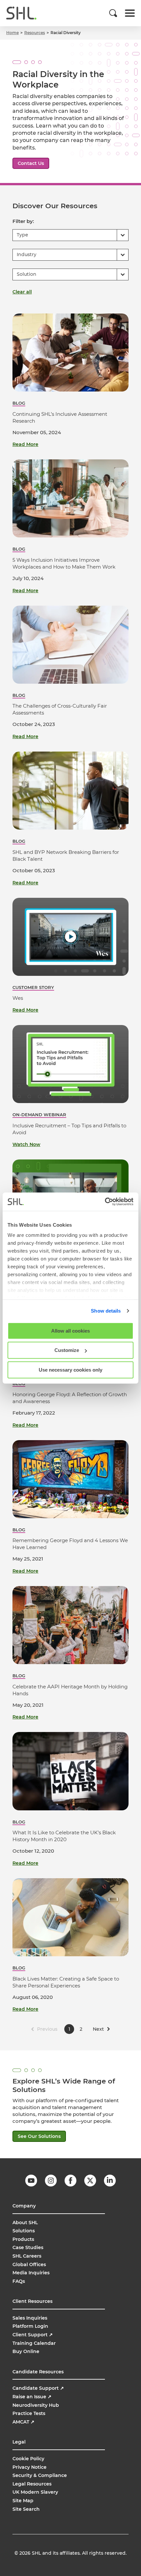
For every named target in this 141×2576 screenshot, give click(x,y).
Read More (25, 444)
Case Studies (28, 2247)
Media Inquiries (31, 2273)
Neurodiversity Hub (36, 2405)
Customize (67, 1350)
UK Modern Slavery (35, 2492)
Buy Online (26, 2351)
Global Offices (29, 2264)
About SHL (25, 2223)
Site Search (26, 2509)
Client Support (33, 2335)
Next (98, 2029)
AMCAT (23, 2422)
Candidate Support (38, 2388)
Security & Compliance (40, 2475)
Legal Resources (32, 2484)
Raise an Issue (32, 2397)
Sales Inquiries (30, 2318)
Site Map (23, 2501)
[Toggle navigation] (130, 13)
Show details (106, 1311)
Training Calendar (34, 2343)
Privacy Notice (30, 2467)
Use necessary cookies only (70, 1369)
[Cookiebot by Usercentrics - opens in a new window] (105, 1202)
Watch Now (26, 1144)
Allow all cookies (70, 1330)
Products (23, 2239)
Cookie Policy (28, 2459)
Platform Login (30, 2326)
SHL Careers (27, 2256)
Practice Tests (29, 2413)
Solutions (24, 2231)
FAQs (19, 2281)
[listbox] (70, 235)
